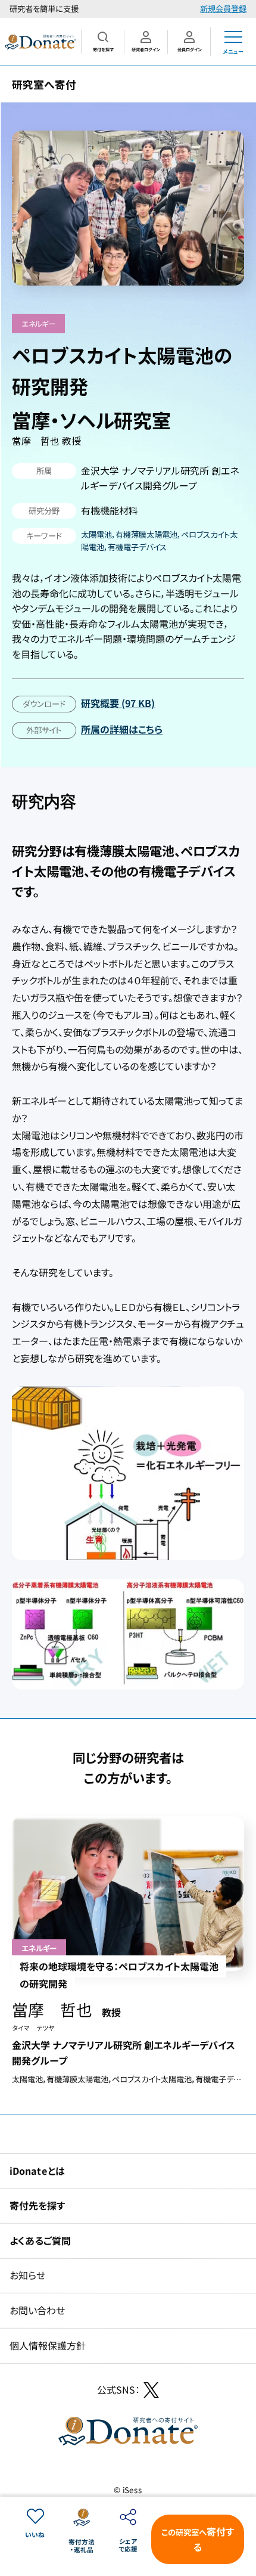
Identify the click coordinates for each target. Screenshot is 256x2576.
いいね (35, 2535)
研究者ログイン (146, 49)
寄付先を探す (37, 2205)
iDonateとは (37, 2170)
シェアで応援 (128, 2545)
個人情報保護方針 (48, 2345)
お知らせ (27, 2275)
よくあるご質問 (40, 2240)
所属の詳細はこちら (121, 729)
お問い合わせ (37, 2310)
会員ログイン (189, 49)
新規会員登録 (223, 9)
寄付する (198, 2539)
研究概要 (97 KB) (118, 703)
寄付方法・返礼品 (82, 2546)
